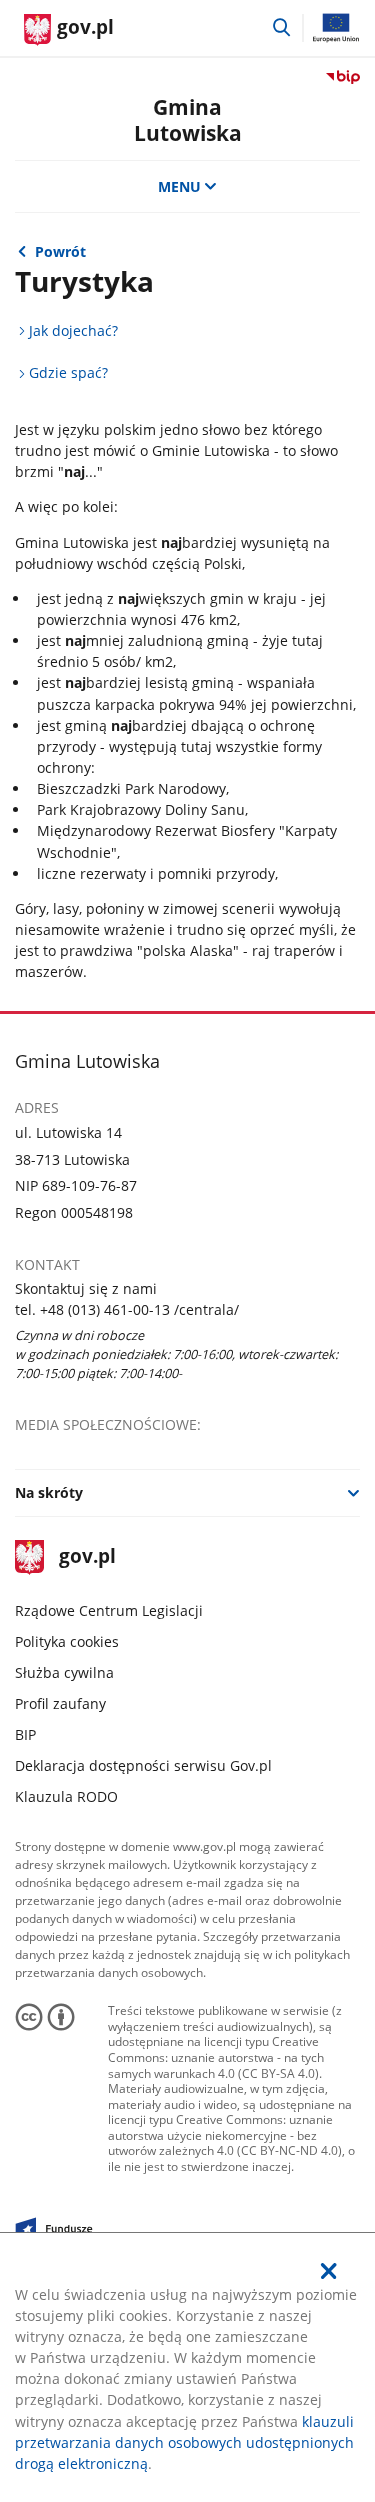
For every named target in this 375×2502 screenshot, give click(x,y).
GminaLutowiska (188, 119)
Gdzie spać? (68, 372)
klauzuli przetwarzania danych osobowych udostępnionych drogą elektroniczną (184, 2442)
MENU (179, 186)
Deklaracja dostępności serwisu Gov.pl (143, 1765)
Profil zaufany (60, 1703)
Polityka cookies (67, 1641)
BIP (25, 1734)
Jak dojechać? (73, 330)
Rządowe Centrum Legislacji (109, 1610)
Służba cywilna (64, 1672)
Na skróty (49, 1492)
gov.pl (86, 1557)
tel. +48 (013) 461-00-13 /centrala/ (127, 1309)
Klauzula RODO (66, 1796)
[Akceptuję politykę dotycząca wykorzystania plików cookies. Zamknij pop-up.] (329, 2271)
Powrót (60, 251)
